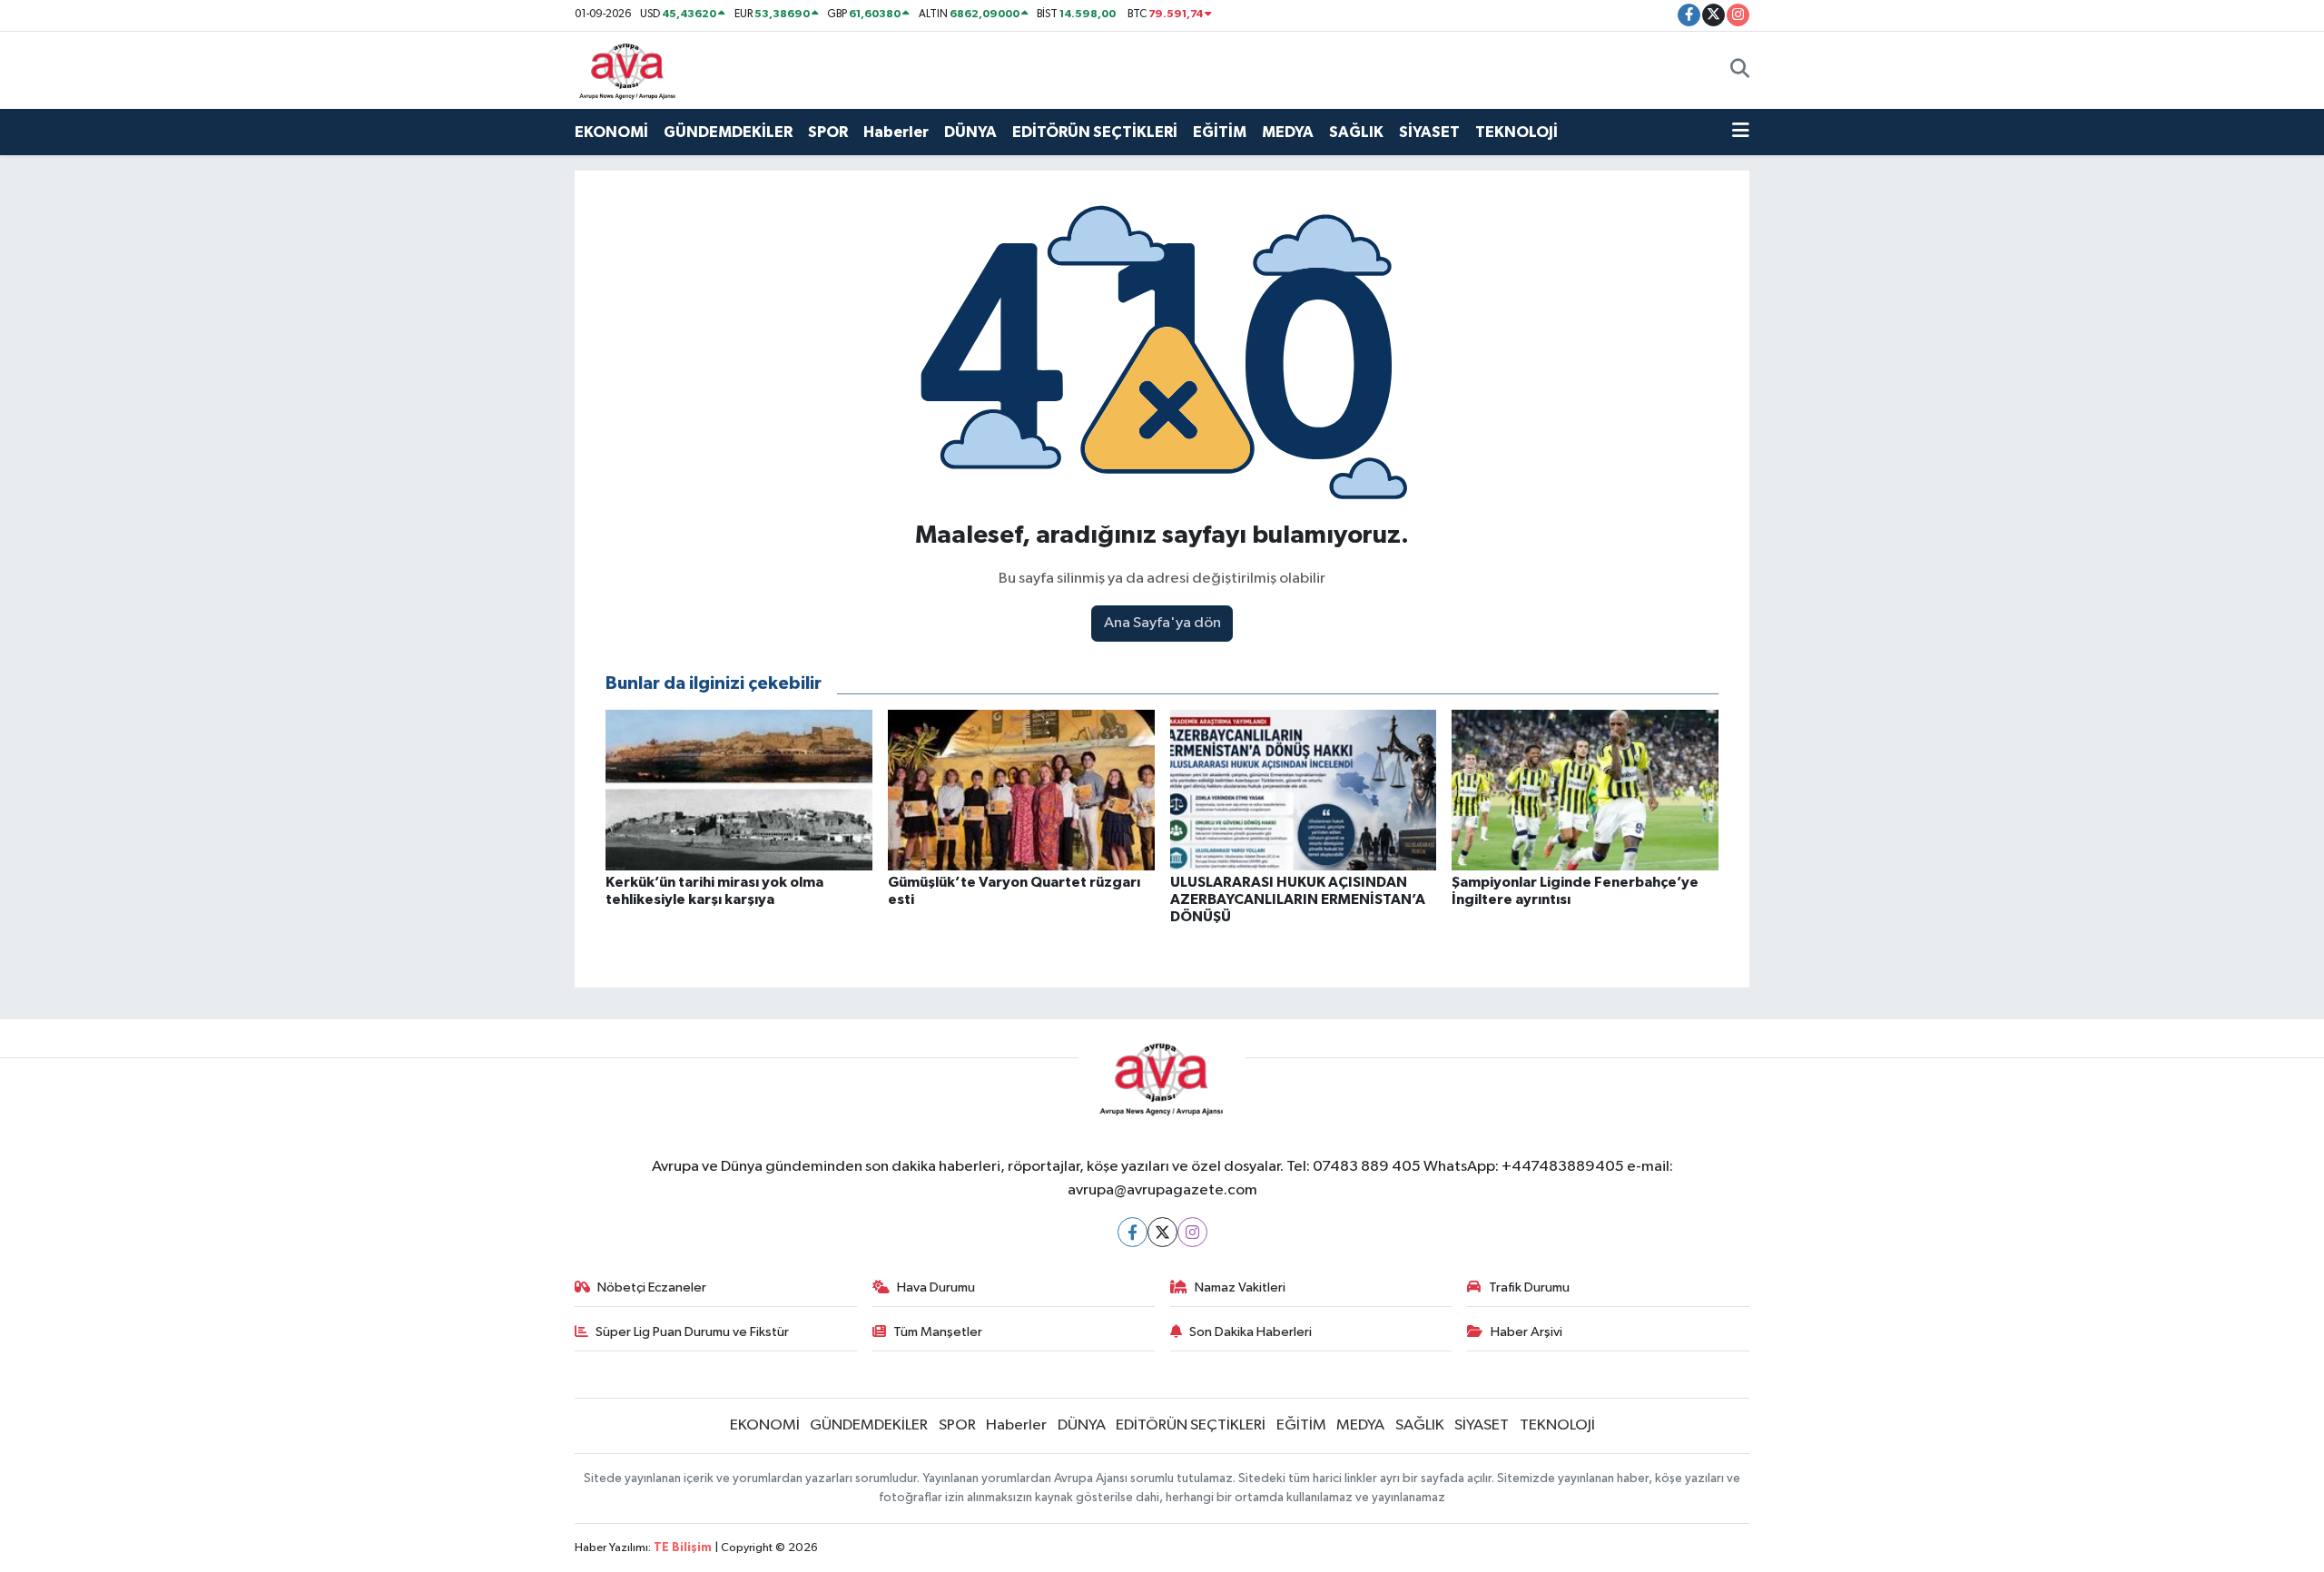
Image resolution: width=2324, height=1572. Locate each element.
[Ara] (1740, 70)
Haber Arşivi (1526, 1332)
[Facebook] (1132, 1232)
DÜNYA (970, 132)
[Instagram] (1192, 1232)
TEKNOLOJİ (1517, 132)
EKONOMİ (611, 132)
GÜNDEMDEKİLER (728, 132)
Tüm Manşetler (938, 1332)
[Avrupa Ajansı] (628, 69)
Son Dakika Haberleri (1251, 1332)
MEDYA (1288, 132)
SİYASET (1429, 132)
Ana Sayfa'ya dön (1162, 623)
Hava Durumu (936, 1287)
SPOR (828, 132)
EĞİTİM (1220, 132)
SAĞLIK (1356, 132)
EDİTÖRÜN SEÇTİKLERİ (1095, 132)
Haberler (896, 132)
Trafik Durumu (1529, 1287)
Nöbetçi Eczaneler (652, 1287)
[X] (1162, 1232)
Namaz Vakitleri (1240, 1287)
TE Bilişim (683, 1548)
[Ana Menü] (1741, 133)
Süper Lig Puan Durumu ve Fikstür (692, 1332)
